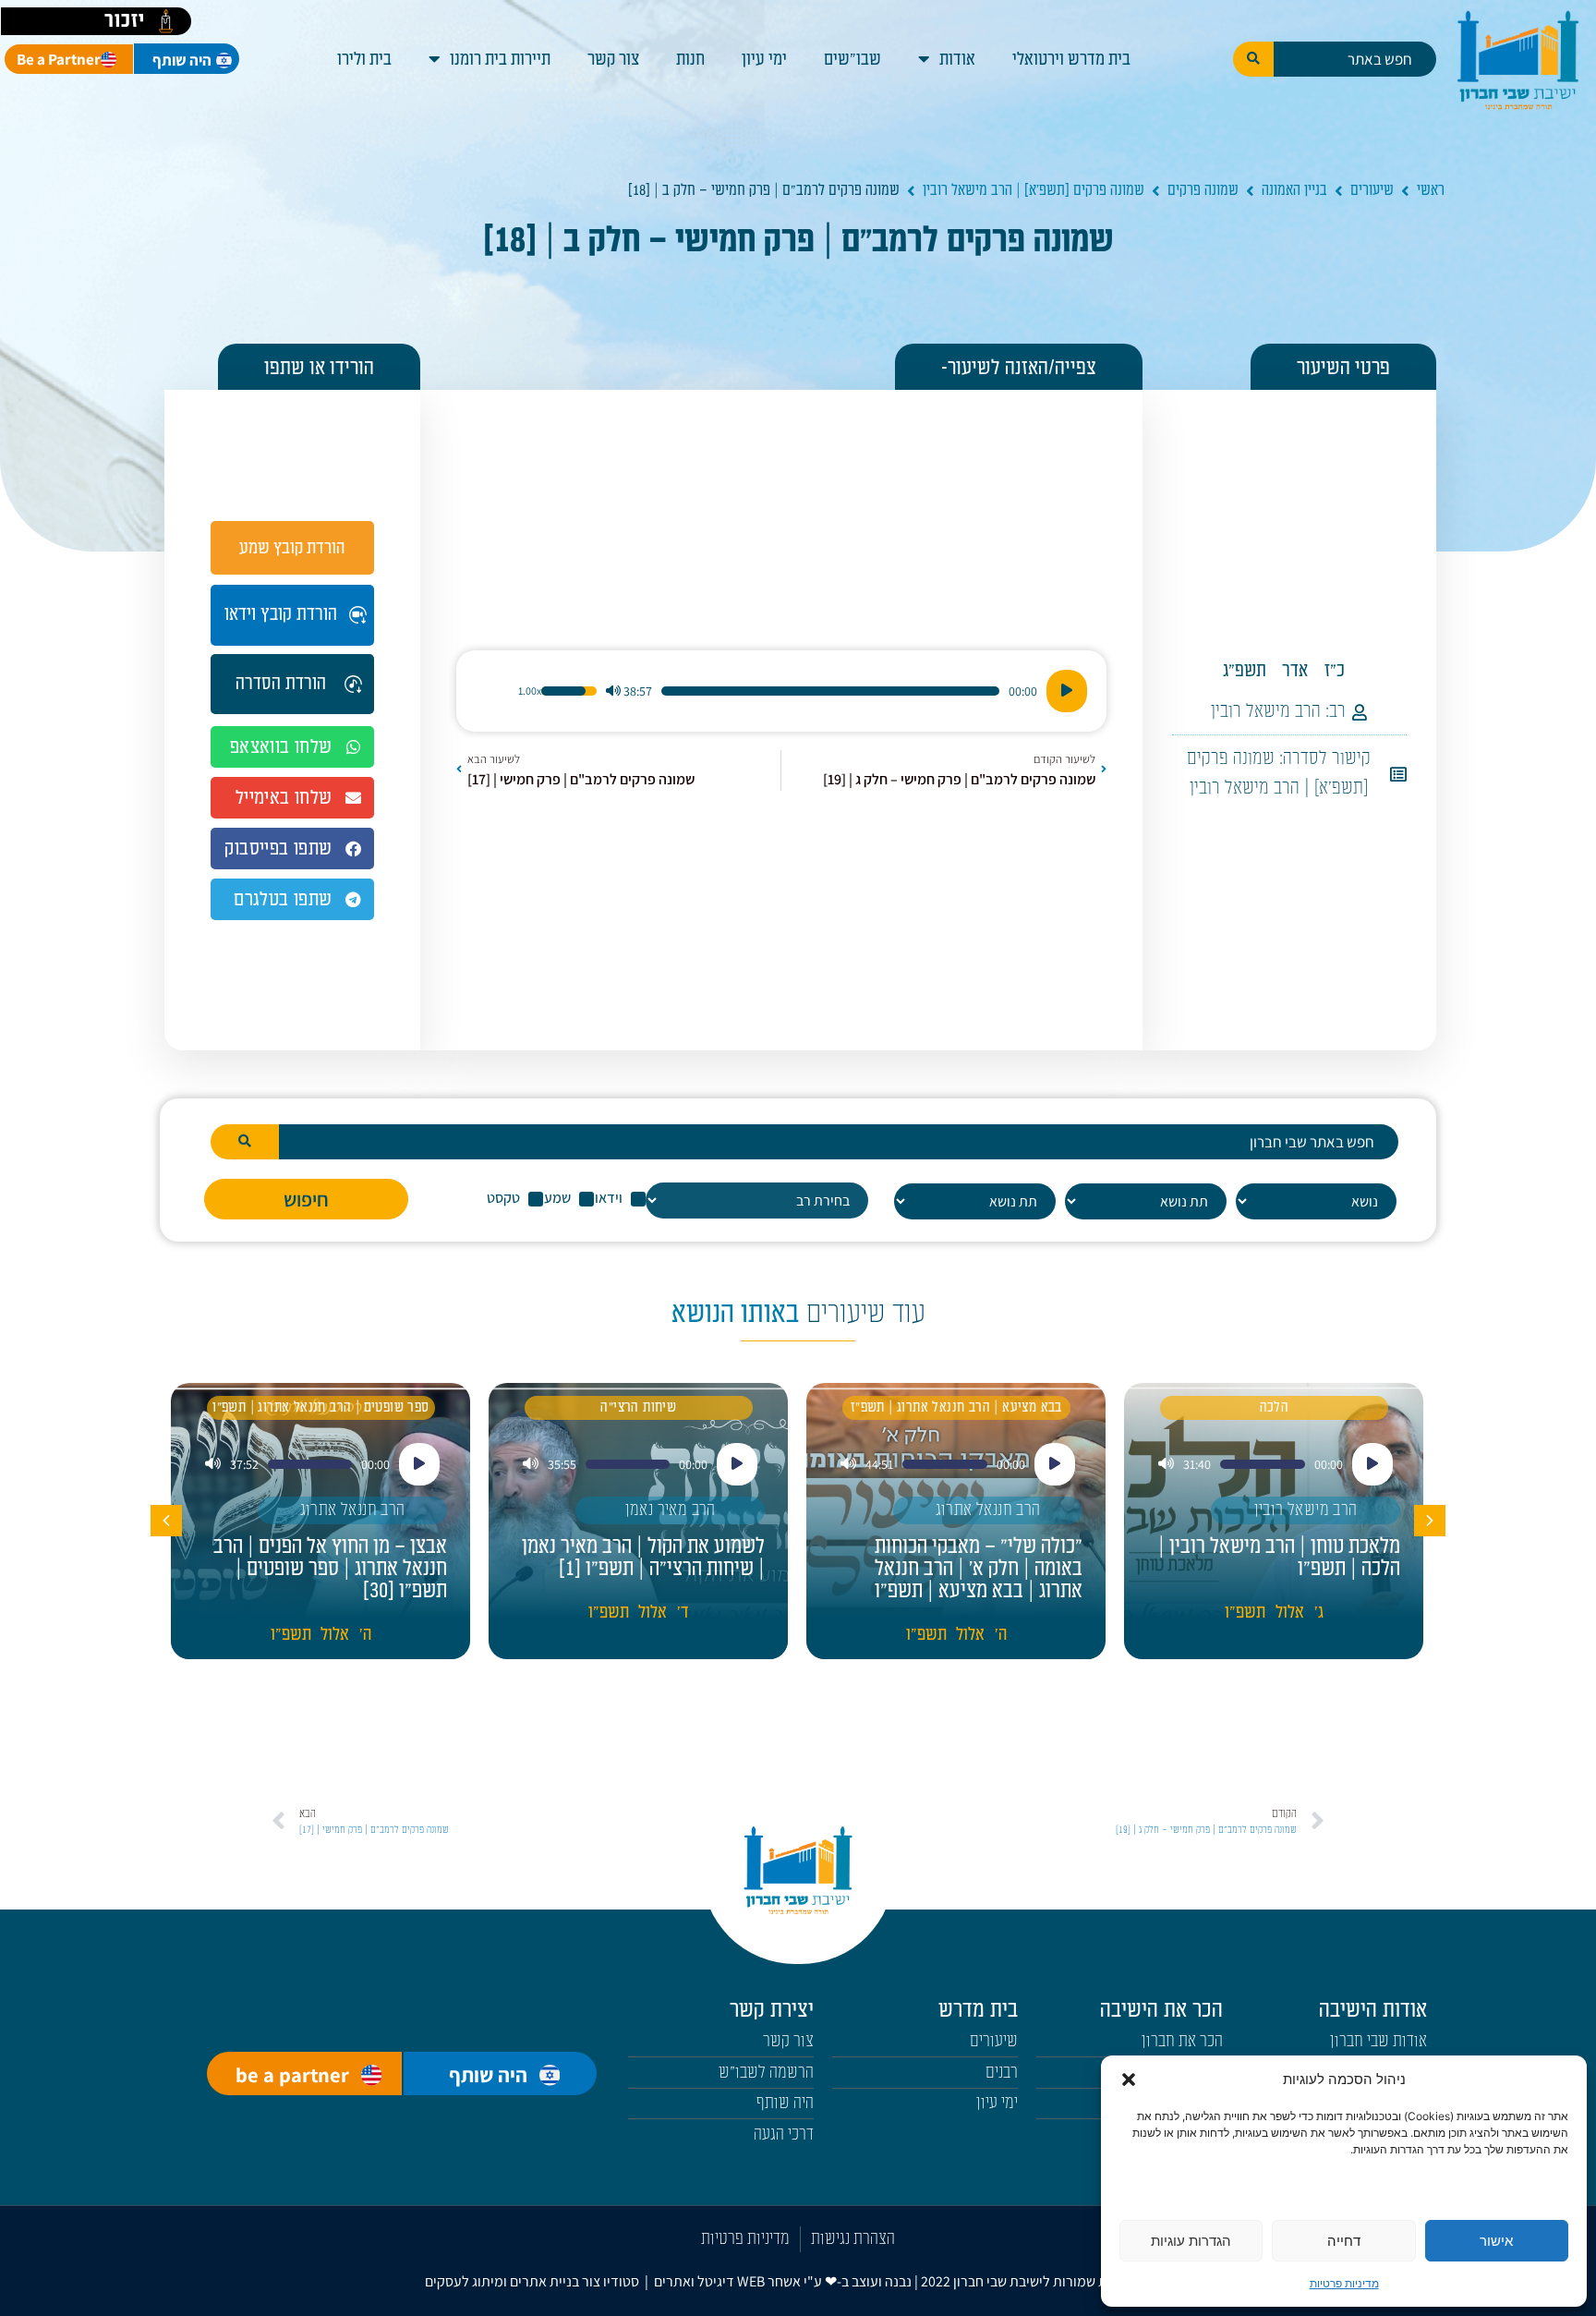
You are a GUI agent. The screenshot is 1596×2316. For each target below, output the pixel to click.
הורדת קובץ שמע (292, 548)
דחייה (1344, 2241)
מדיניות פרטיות (1344, 2283)
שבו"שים (852, 59)
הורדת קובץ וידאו (281, 614)
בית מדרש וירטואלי (1071, 59)
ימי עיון (764, 59)
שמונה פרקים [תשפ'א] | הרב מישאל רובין (1034, 190)
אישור (1496, 2241)
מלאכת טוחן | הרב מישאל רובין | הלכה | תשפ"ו (1279, 1558)
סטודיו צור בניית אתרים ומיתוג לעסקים (532, 2281)
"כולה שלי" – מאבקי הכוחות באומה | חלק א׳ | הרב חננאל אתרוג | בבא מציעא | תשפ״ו (979, 1569)
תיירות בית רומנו (500, 59)
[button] (1129, 2080)
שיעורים (1372, 190)
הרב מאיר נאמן (671, 1510)
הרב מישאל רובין (1266, 711)
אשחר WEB (769, 2281)
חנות (690, 59)
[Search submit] (1253, 59)
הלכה (1275, 1407)
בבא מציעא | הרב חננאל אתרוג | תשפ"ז (956, 1407)
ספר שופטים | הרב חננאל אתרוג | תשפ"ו (320, 1407)
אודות (957, 59)
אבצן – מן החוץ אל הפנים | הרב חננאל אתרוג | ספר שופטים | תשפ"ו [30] (330, 1569)
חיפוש (306, 1199)
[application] (781, 691)
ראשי (1431, 190)
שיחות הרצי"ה (638, 1407)
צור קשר (613, 59)
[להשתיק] (613, 691)
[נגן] (1067, 691)
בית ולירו (364, 59)
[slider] (830, 691)
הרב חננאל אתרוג (988, 1510)
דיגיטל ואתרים (695, 2281)
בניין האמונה (1294, 190)
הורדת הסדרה (281, 684)
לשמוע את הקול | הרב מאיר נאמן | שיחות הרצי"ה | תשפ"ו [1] (643, 1558)
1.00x (530, 691)
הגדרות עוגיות (1191, 2241)
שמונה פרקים (1203, 190)
